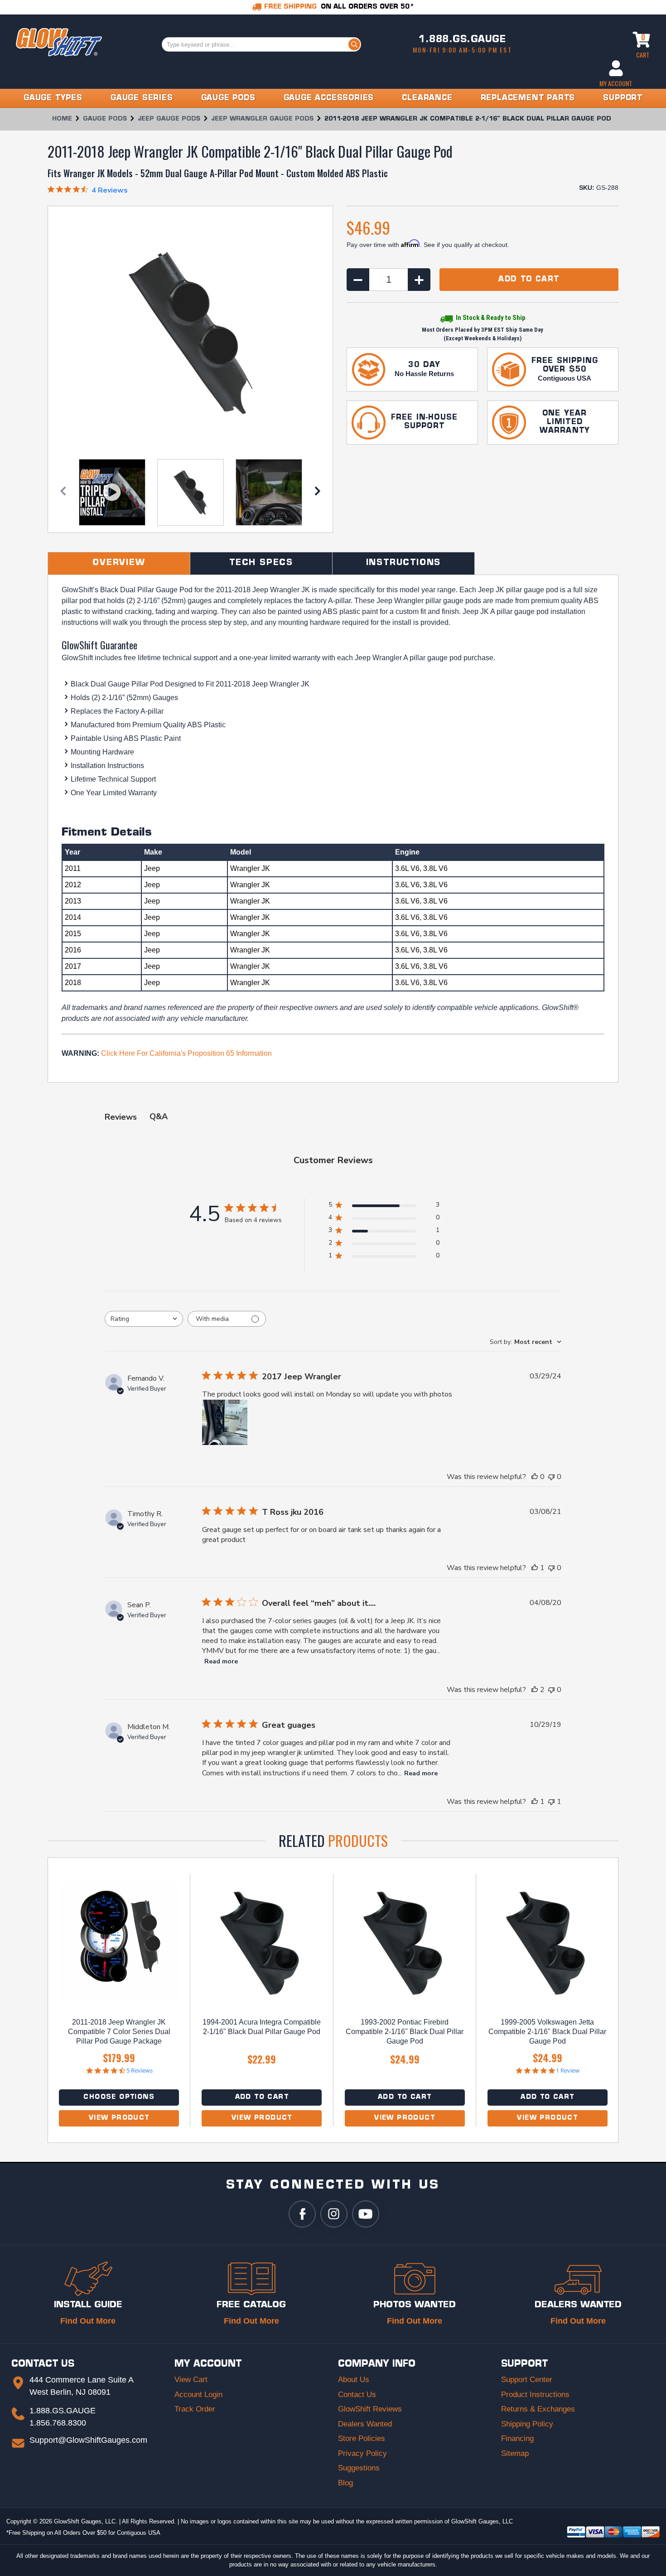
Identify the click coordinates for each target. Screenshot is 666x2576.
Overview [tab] (119, 563)
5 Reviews (140, 2071)
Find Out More (88, 2321)
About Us (354, 2380)
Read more (221, 1661)
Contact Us (357, 2395)
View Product (119, 2118)
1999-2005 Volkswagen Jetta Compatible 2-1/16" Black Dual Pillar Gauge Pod (547, 2032)
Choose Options (119, 2097)
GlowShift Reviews (370, 2409)
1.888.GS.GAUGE (462, 40)
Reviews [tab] (121, 1117)
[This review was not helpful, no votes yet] (551, 1477)
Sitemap (515, 2453)
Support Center (527, 2380)
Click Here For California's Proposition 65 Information (186, 1053)
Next (318, 493)
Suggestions (359, 2468)
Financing (517, 2438)
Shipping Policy (527, 2424)
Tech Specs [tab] (261, 563)
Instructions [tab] (404, 563)
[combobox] (144, 1319)
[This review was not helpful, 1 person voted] (551, 1802)
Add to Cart (262, 2097)
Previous (63, 493)
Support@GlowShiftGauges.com (88, 2440)
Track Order (195, 2409)
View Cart (191, 2380)
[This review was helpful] (535, 1690)
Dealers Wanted (365, 2424)
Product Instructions (535, 2395)
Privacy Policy (362, 2453)
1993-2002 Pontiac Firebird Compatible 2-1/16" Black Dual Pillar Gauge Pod (405, 2032)
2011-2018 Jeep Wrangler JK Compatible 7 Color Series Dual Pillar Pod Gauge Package (119, 2032)
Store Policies (362, 2438)
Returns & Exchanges (538, 2409)
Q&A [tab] (159, 1116)
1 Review (568, 2071)
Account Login (198, 2395)
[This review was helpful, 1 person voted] (535, 1568)
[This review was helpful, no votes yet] (535, 1477)
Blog (345, 2483)
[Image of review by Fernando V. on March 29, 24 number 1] (225, 1422)
